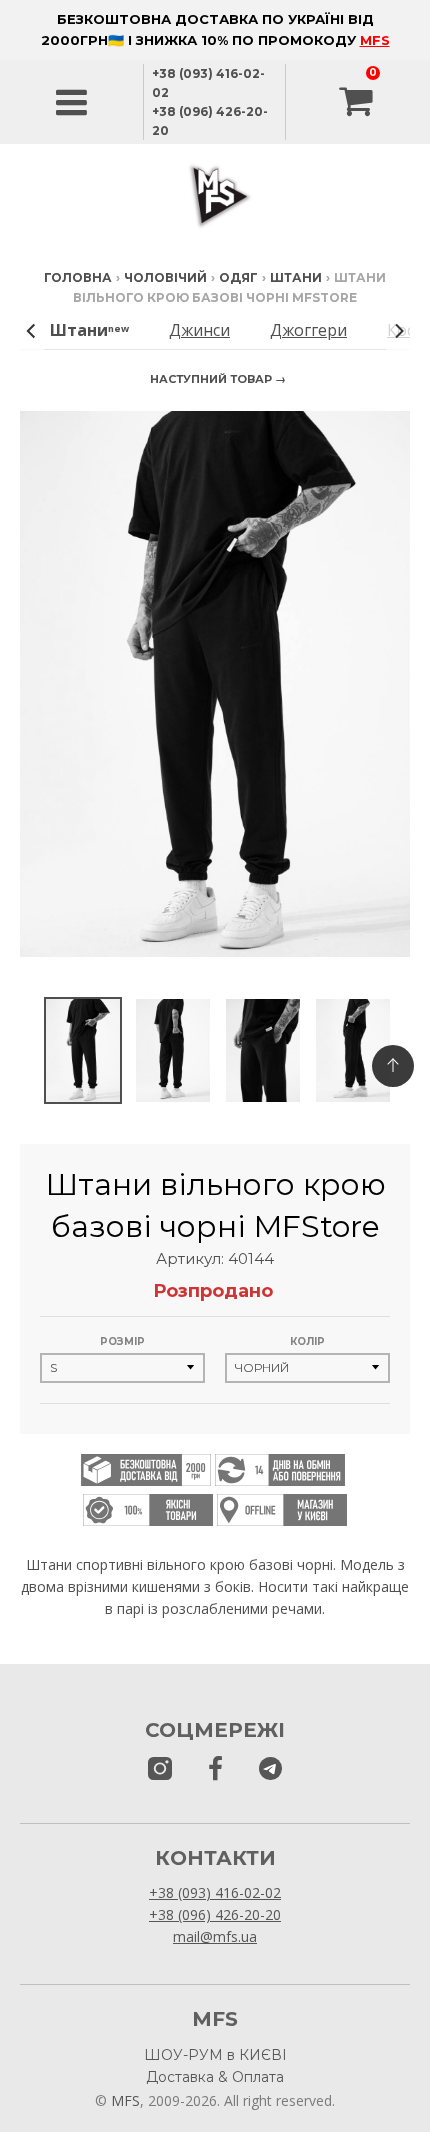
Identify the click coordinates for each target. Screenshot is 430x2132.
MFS (375, 40)
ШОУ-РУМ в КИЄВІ (215, 2055)
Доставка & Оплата (215, 2077)
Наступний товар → (218, 379)
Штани (296, 277)
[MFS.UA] (270, 1769)
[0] (358, 102)
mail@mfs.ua (215, 1936)
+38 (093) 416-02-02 (215, 1892)
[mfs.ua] (160, 1769)
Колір (307, 1341)
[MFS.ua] (215, 1769)
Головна (78, 277)
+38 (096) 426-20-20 (215, 1914)
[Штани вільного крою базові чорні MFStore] (83, 1050)
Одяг (238, 277)
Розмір (122, 1341)
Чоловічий (165, 277)
